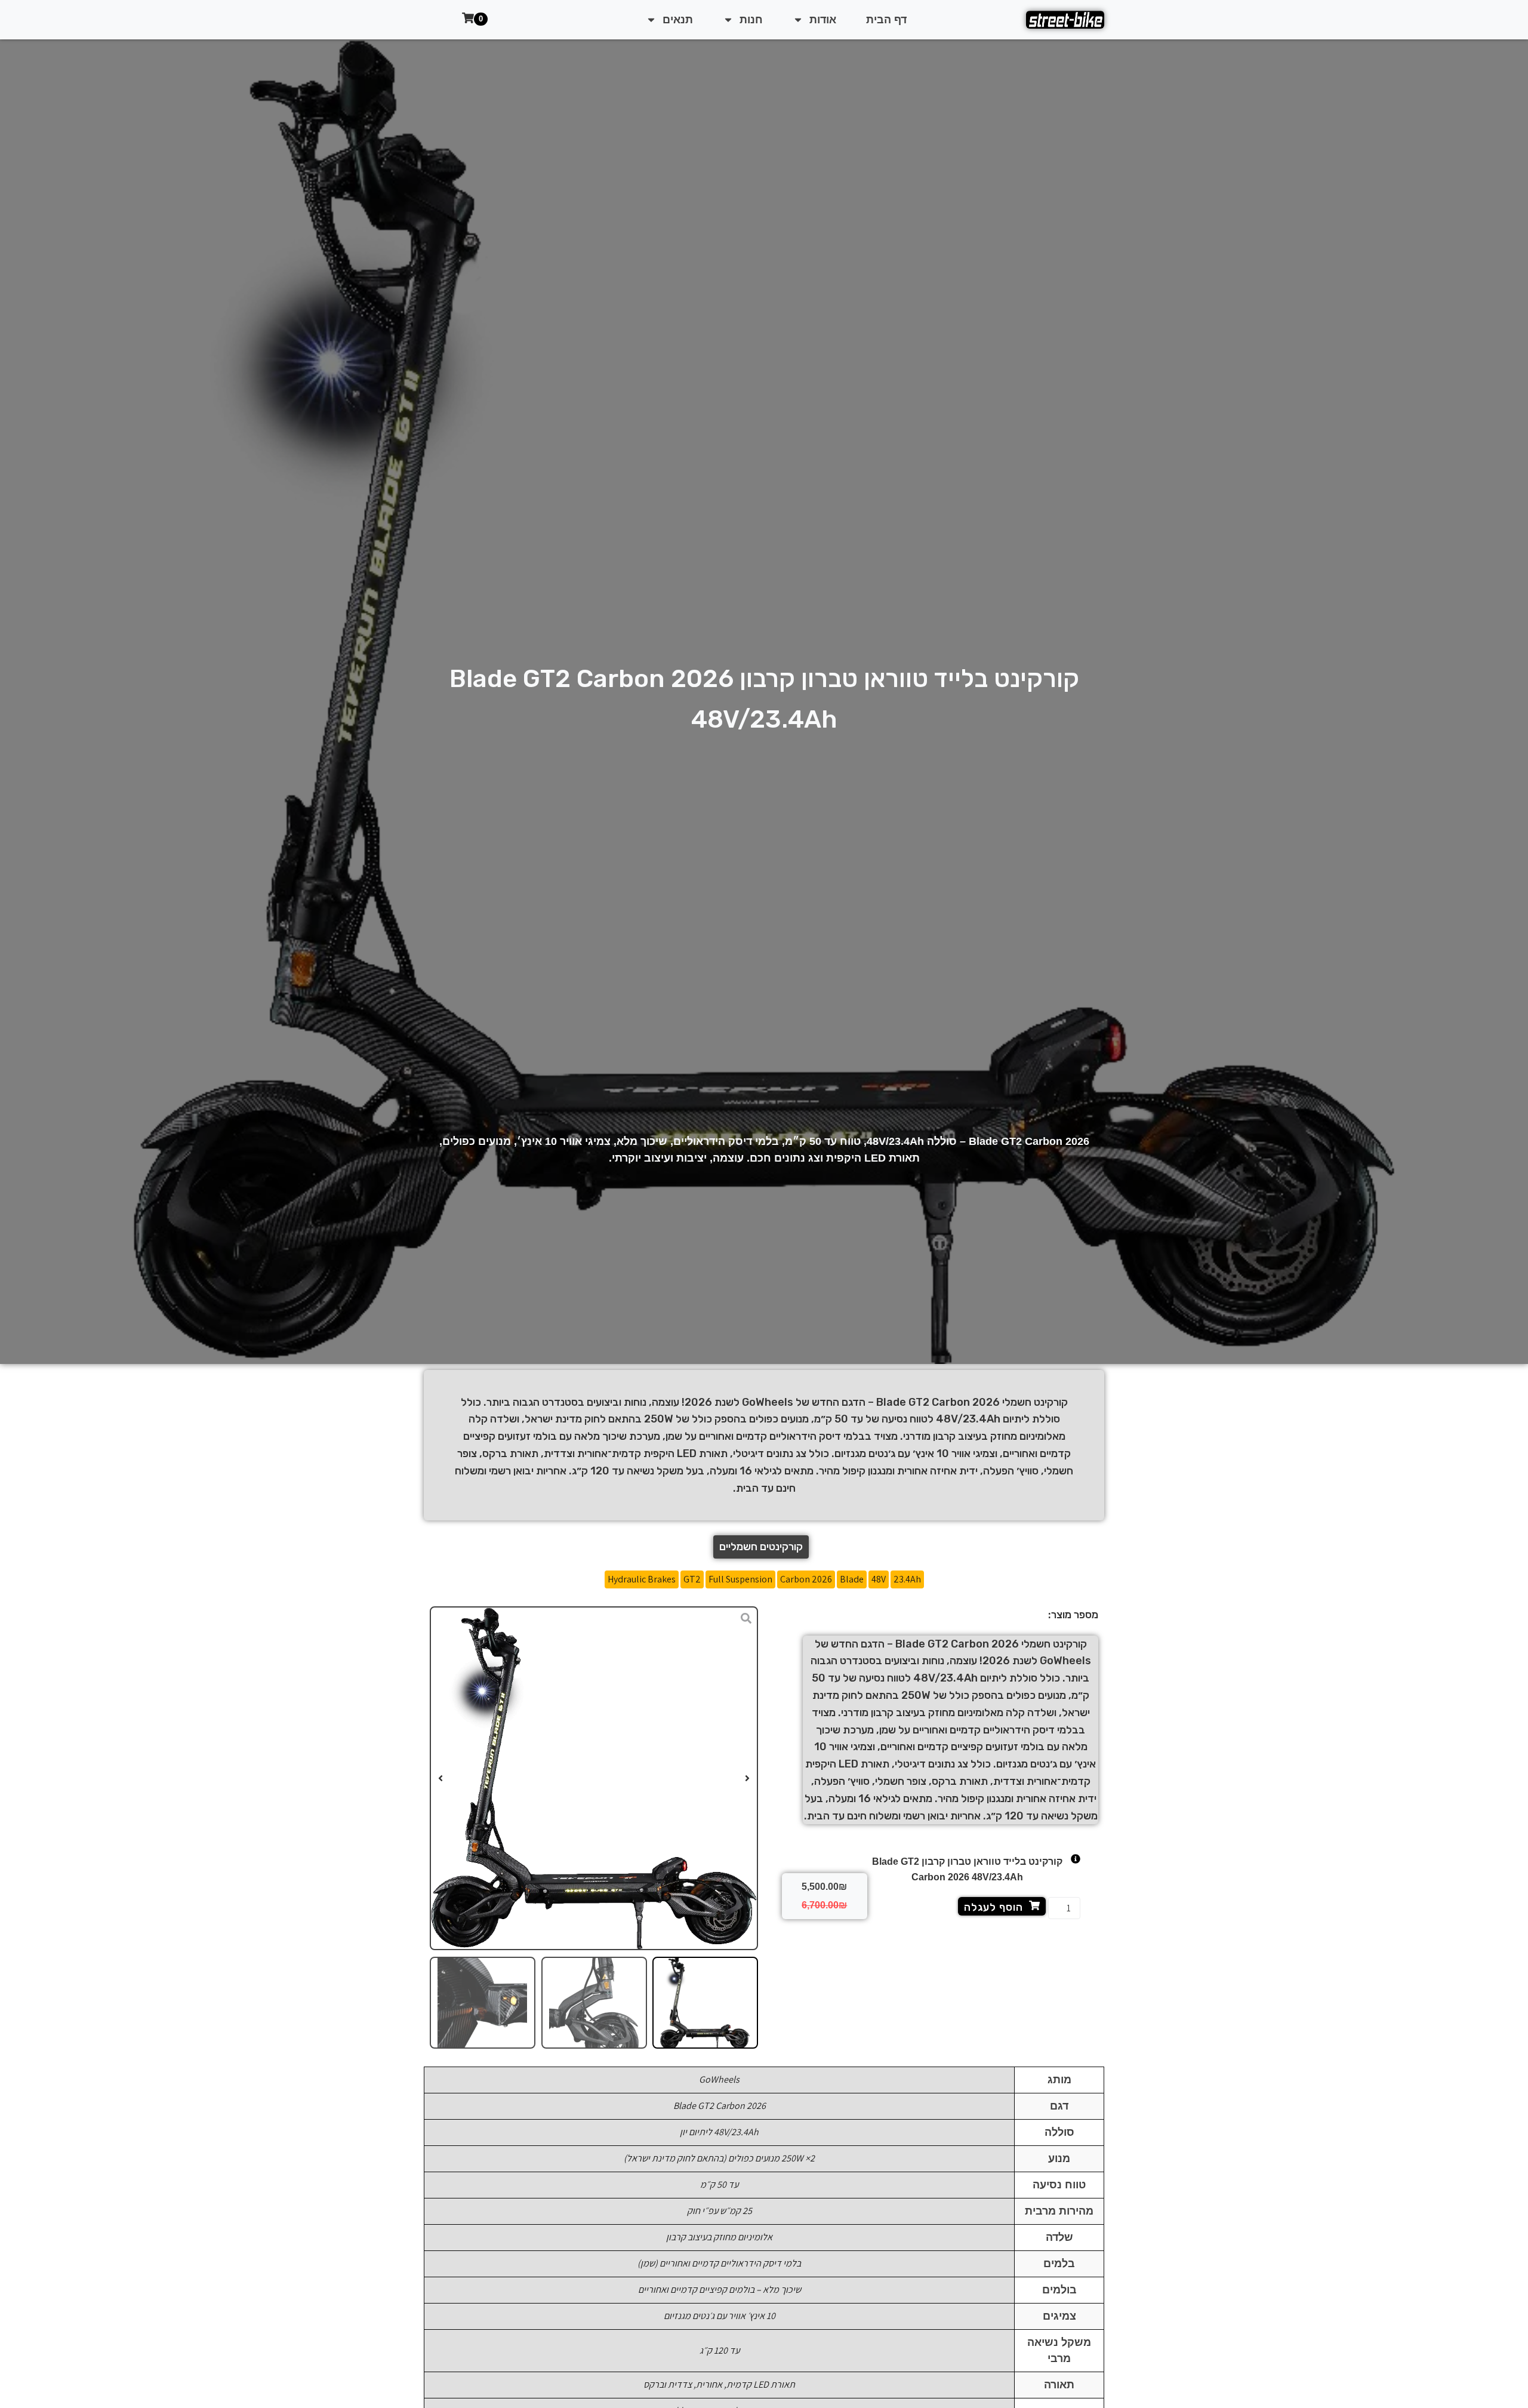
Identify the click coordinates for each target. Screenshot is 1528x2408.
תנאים (678, 20)
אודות (823, 20)
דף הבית (886, 20)
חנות (751, 20)
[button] (747, 1778)
